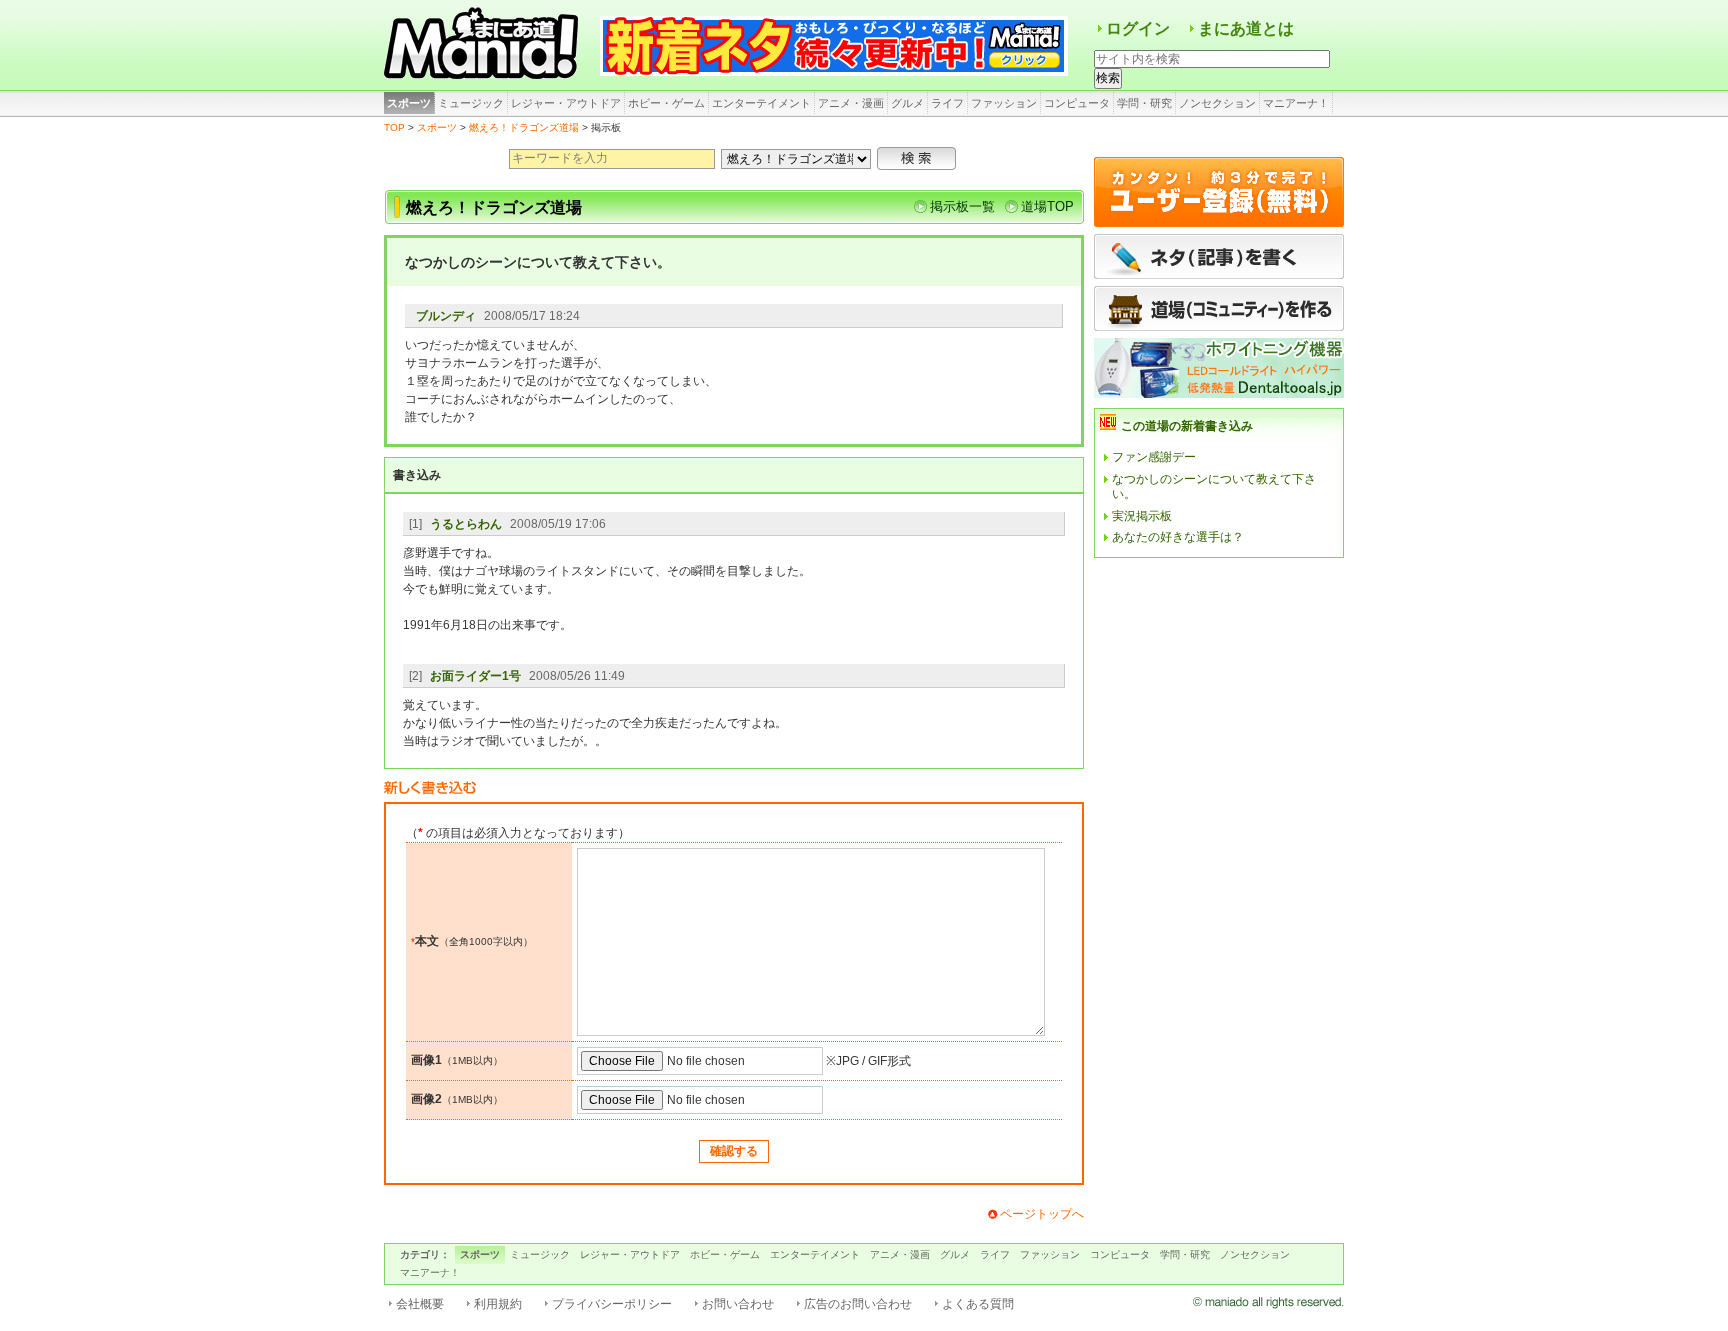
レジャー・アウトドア (566, 103)
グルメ (907, 103)
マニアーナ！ (1296, 103)
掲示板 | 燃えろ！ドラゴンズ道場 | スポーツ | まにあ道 (484, 45)
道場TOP (1047, 206)
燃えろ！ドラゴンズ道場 (524, 127)
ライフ (947, 103)
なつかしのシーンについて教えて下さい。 (1214, 487)
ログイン (1138, 28)
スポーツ (409, 103)
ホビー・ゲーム (666, 103)
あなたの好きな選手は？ (1178, 537)
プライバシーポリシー (612, 1304)
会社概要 (420, 1304)
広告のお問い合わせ (858, 1304)
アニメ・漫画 (851, 103)
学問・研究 (1144, 103)
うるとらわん (466, 524)
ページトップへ (1042, 1214)
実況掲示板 (1142, 516)
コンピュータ (1077, 103)
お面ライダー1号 (475, 676)
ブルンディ (446, 316)
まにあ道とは (1246, 28)
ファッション (1004, 103)
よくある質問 (978, 1304)
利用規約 (498, 1304)
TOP (394, 127)
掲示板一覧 (962, 206)
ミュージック (471, 103)
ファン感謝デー (1154, 457)
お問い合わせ (738, 1304)
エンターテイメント (761, 103)
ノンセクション (1217, 103)
